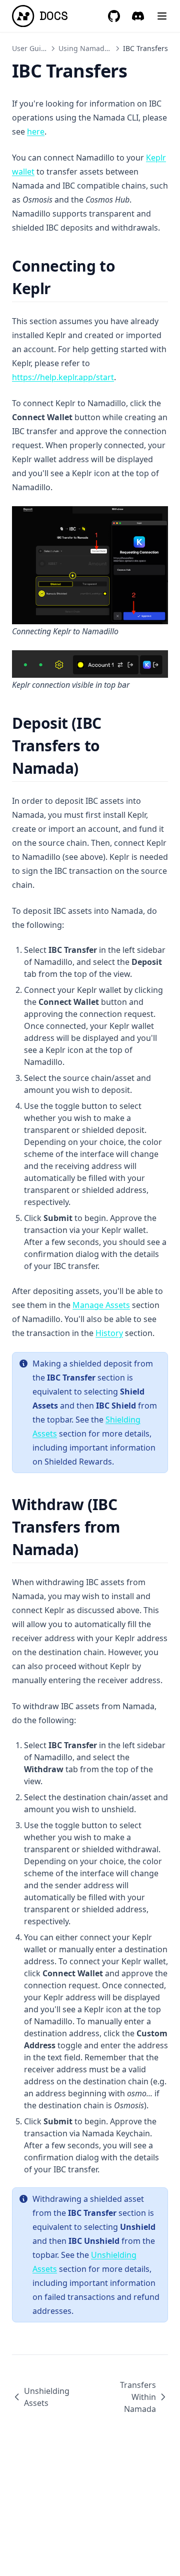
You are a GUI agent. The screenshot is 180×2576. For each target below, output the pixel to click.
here (36, 132)
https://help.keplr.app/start (63, 377)
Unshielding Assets (47, 2397)
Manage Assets (101, 1305)
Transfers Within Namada (138, 2397)
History (109, 1333)
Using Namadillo (86, 48)
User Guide (31, 48)
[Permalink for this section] (60, 288)
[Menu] (162, 16)
